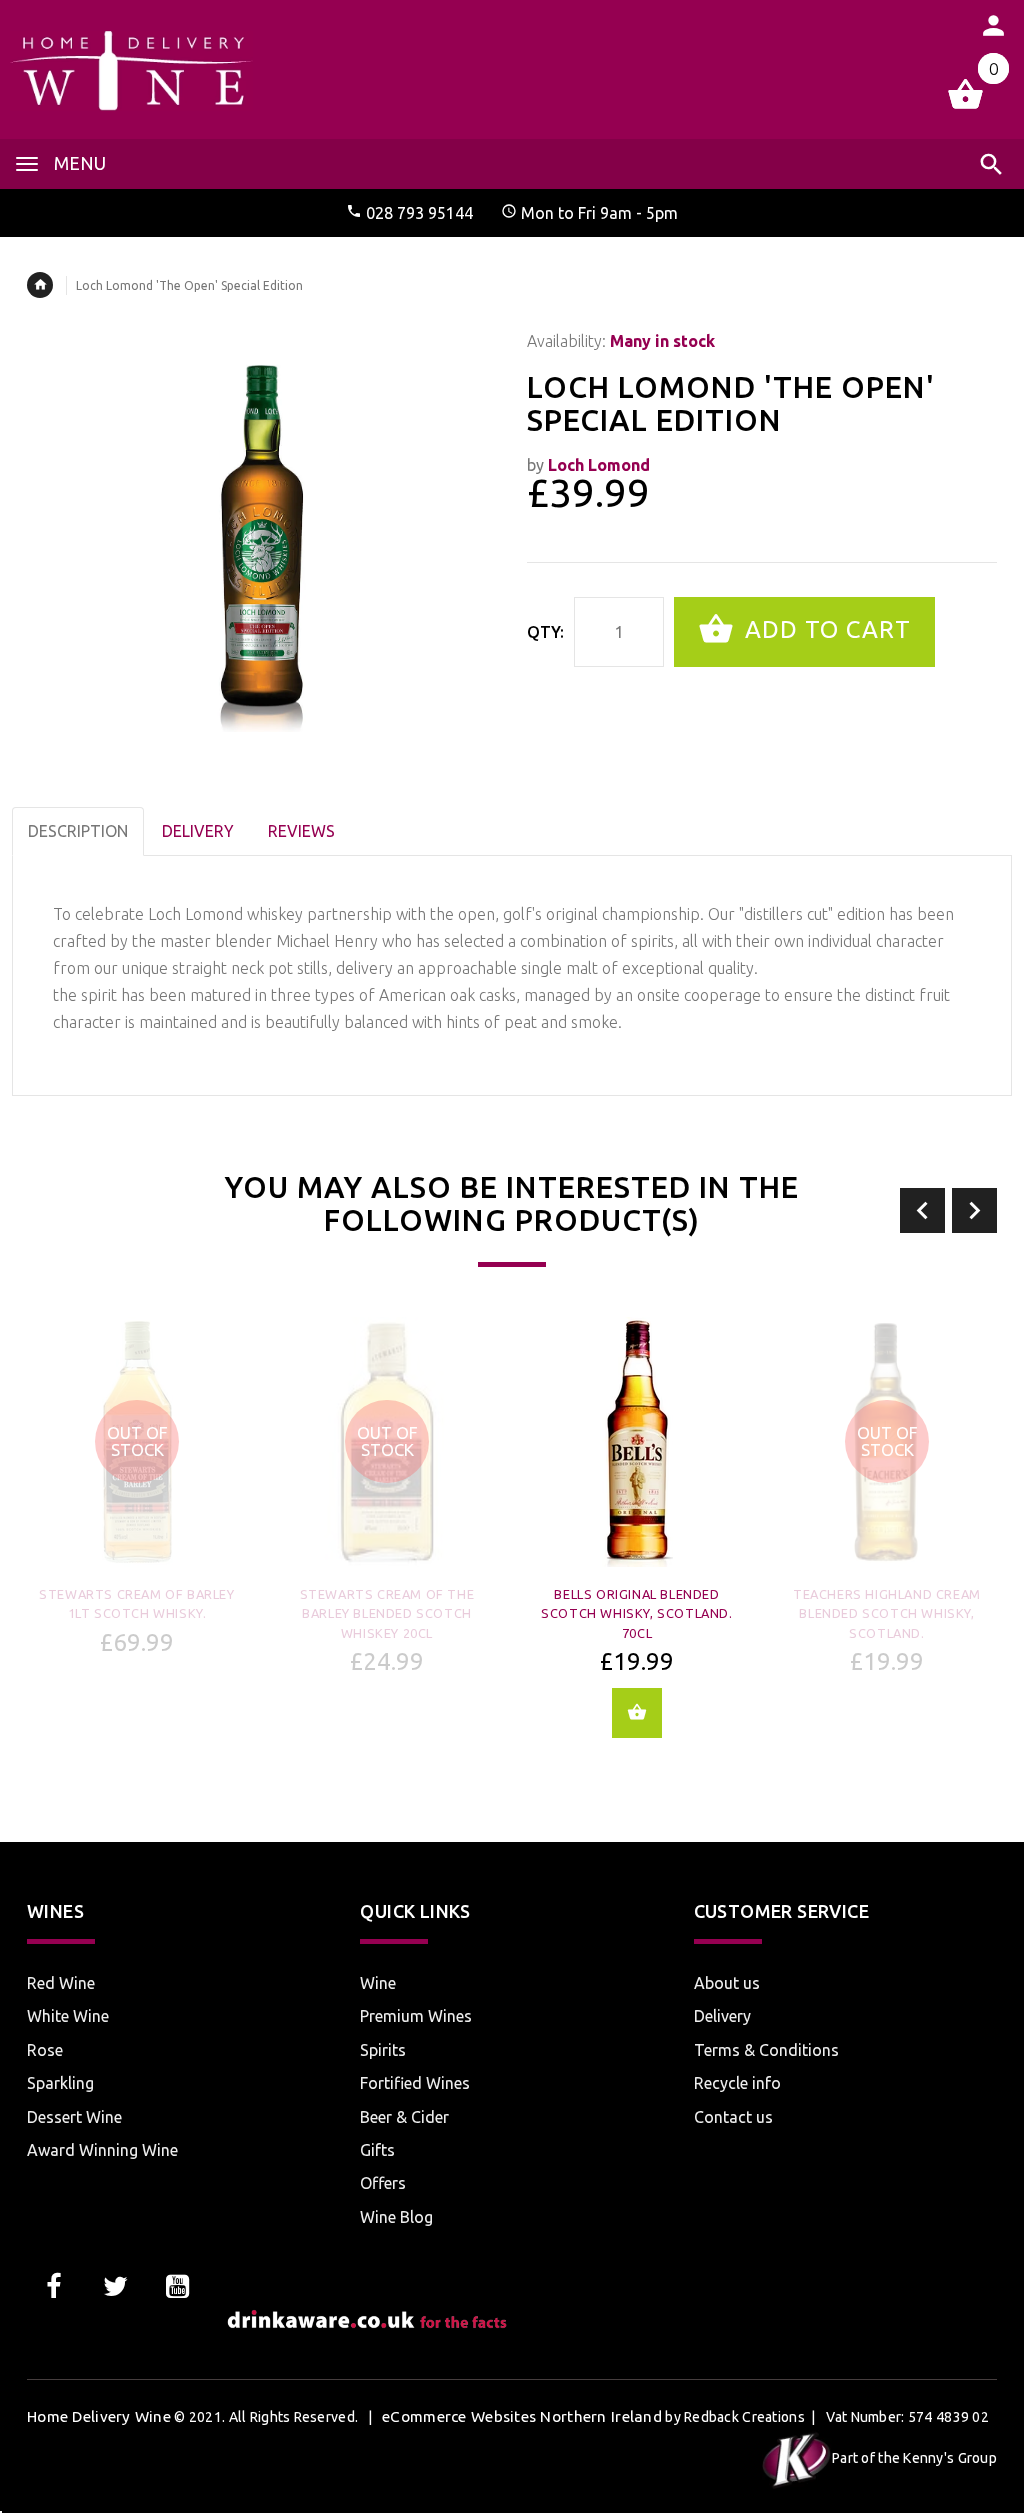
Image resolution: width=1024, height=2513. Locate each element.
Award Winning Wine (102, 2150)
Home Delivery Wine (99, 2416)
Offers (383, 2183)
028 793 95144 (419, 213)
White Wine (68, 2016)
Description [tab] (78, 831)
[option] (137, 1493)
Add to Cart (824, 629)
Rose (45, 2050)
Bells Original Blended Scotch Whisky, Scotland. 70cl (636, 1613)
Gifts (377, 2150)
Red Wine (61, 1983)
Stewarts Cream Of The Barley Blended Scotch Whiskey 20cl (387, 1613)
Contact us (733, 2117)
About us (727, 1983)
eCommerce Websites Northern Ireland (522, 2416)
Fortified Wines (415, 2083)
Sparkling (60, 2083)
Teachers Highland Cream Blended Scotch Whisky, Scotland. (887, 1613)
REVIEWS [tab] (301, 831)
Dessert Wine (74, 2117)
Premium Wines (416, 2016)
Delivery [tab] (198, 831)
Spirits (383, 2050)
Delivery (722, 2016)
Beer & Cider (404, 2117)
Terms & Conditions (766, 2050)
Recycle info (737, 2083)
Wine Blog (396, 2217)
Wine (378, 1983)
